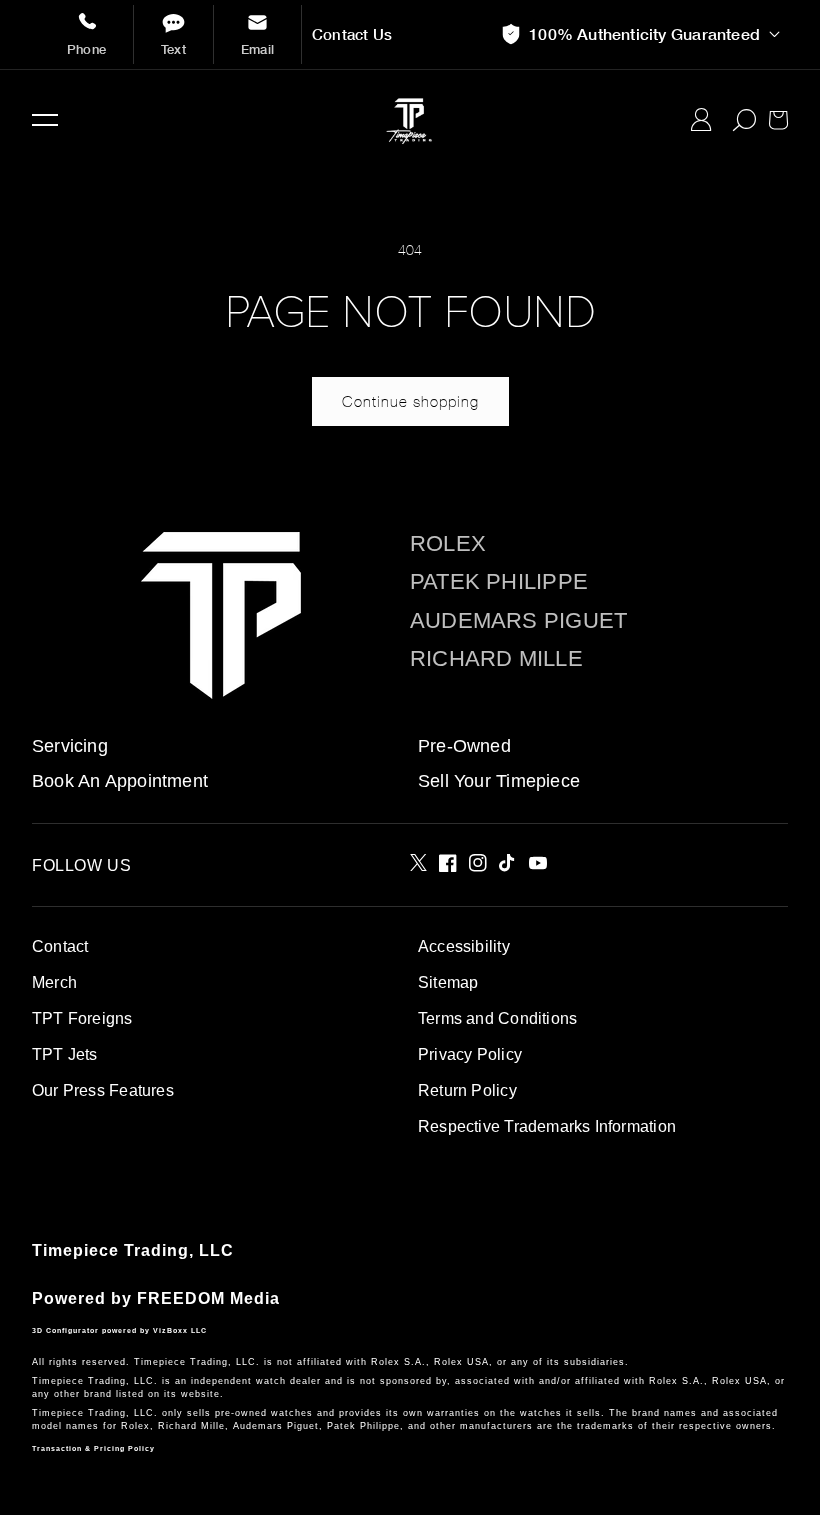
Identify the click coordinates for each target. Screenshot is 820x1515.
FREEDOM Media (208, 1298)
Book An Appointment (120, 781)
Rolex (448, 544)
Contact (60, 946)
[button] (45, 120)
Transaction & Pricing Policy (93, 1448)
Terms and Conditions (497, 1018)
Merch (54, 982)
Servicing (70, 746)
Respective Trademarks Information (547, 1126)
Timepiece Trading (110, 1250)
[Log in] (701, 120)
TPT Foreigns (82, 1018)
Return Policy (467, 1090)
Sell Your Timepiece (499, 781)
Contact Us (352, 34)
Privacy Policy (470, 1054)
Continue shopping (410, 401)
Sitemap (448, 982)
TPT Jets (65, 1054)
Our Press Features (103, 1090)
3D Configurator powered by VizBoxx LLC (119, 1330)
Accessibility (464, 946)
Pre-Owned (464, 746)
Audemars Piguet (518, 621)
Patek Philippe (499, 582)
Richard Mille (496, 659)
